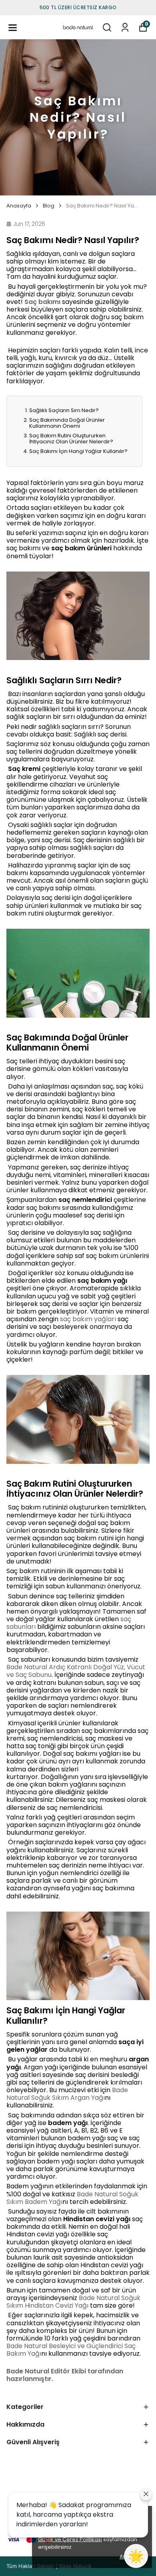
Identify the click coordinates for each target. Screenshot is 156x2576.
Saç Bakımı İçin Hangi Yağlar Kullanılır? (78, 451)
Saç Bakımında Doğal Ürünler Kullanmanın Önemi (67, 423)
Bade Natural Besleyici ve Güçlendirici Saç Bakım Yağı (71, 2350)
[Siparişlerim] (125, 27)
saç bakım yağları (88, 1319)
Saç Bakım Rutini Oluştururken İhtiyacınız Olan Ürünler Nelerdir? (71, 439)
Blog (49, 206)
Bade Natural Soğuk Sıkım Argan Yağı (67, 2094)
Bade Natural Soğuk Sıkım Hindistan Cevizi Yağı (73, 2302)
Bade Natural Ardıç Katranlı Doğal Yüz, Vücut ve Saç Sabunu (76, 1671)
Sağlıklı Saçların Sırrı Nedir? (64, 410)
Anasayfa (19, 206)
